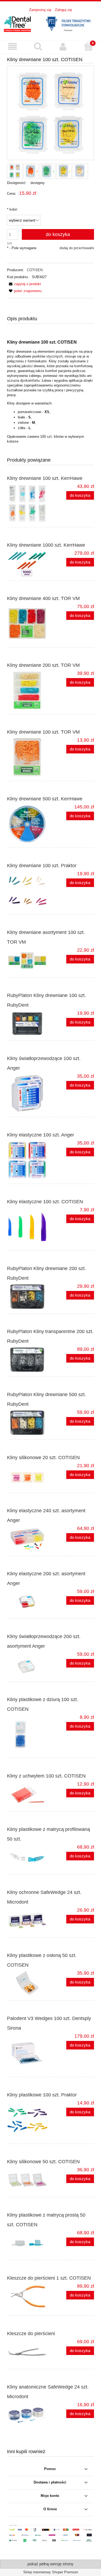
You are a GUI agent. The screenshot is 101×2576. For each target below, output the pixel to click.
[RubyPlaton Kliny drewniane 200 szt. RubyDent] (29, 1297)
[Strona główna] (50, 23)
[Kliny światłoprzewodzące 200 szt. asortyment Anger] (29, 1665)
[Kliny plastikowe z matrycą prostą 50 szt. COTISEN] (29, 2243)
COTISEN (35, 270)
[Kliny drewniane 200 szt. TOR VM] (29, 690)
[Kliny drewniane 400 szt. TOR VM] (29, 624)
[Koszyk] (88, 46)
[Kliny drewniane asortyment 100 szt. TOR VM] (29, 961)
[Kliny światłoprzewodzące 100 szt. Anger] (29, 1093)
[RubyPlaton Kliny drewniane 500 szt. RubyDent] (29, 1423)
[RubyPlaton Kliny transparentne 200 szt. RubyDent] (29, 1360)
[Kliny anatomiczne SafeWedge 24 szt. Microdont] (29, 2415)
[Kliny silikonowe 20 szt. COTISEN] (29, 1476)
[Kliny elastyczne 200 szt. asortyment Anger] (29, 1602)
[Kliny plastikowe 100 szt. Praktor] (29, 2120)
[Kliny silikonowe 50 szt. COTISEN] (29, 2180)
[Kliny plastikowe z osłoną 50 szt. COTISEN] (29, 1983)
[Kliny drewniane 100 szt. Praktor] (29, 891)
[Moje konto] (63, 47)
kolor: (13, 209)
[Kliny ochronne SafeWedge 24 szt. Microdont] (29, 1920)
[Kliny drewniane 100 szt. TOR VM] (29, 757)
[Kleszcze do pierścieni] (29, 2352)
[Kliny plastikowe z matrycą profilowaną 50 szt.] (29, 1857)
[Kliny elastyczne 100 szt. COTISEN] (29, 1227)
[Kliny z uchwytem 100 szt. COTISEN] (29, 1794)
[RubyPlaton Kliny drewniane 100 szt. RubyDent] (29, 1024)
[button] (13, 47)
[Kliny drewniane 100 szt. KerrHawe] (29, 503)
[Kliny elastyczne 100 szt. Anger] (29, 1160)
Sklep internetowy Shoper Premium (51, 2572)
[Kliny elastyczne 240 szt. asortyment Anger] (29, 1539)
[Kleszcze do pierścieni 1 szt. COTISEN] (29, 2298)
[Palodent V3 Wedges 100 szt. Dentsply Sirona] (29, 2053)
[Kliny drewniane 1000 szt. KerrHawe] (29, 564)
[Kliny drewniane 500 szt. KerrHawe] (29, 824)
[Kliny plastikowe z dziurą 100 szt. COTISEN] (29, 1734)
